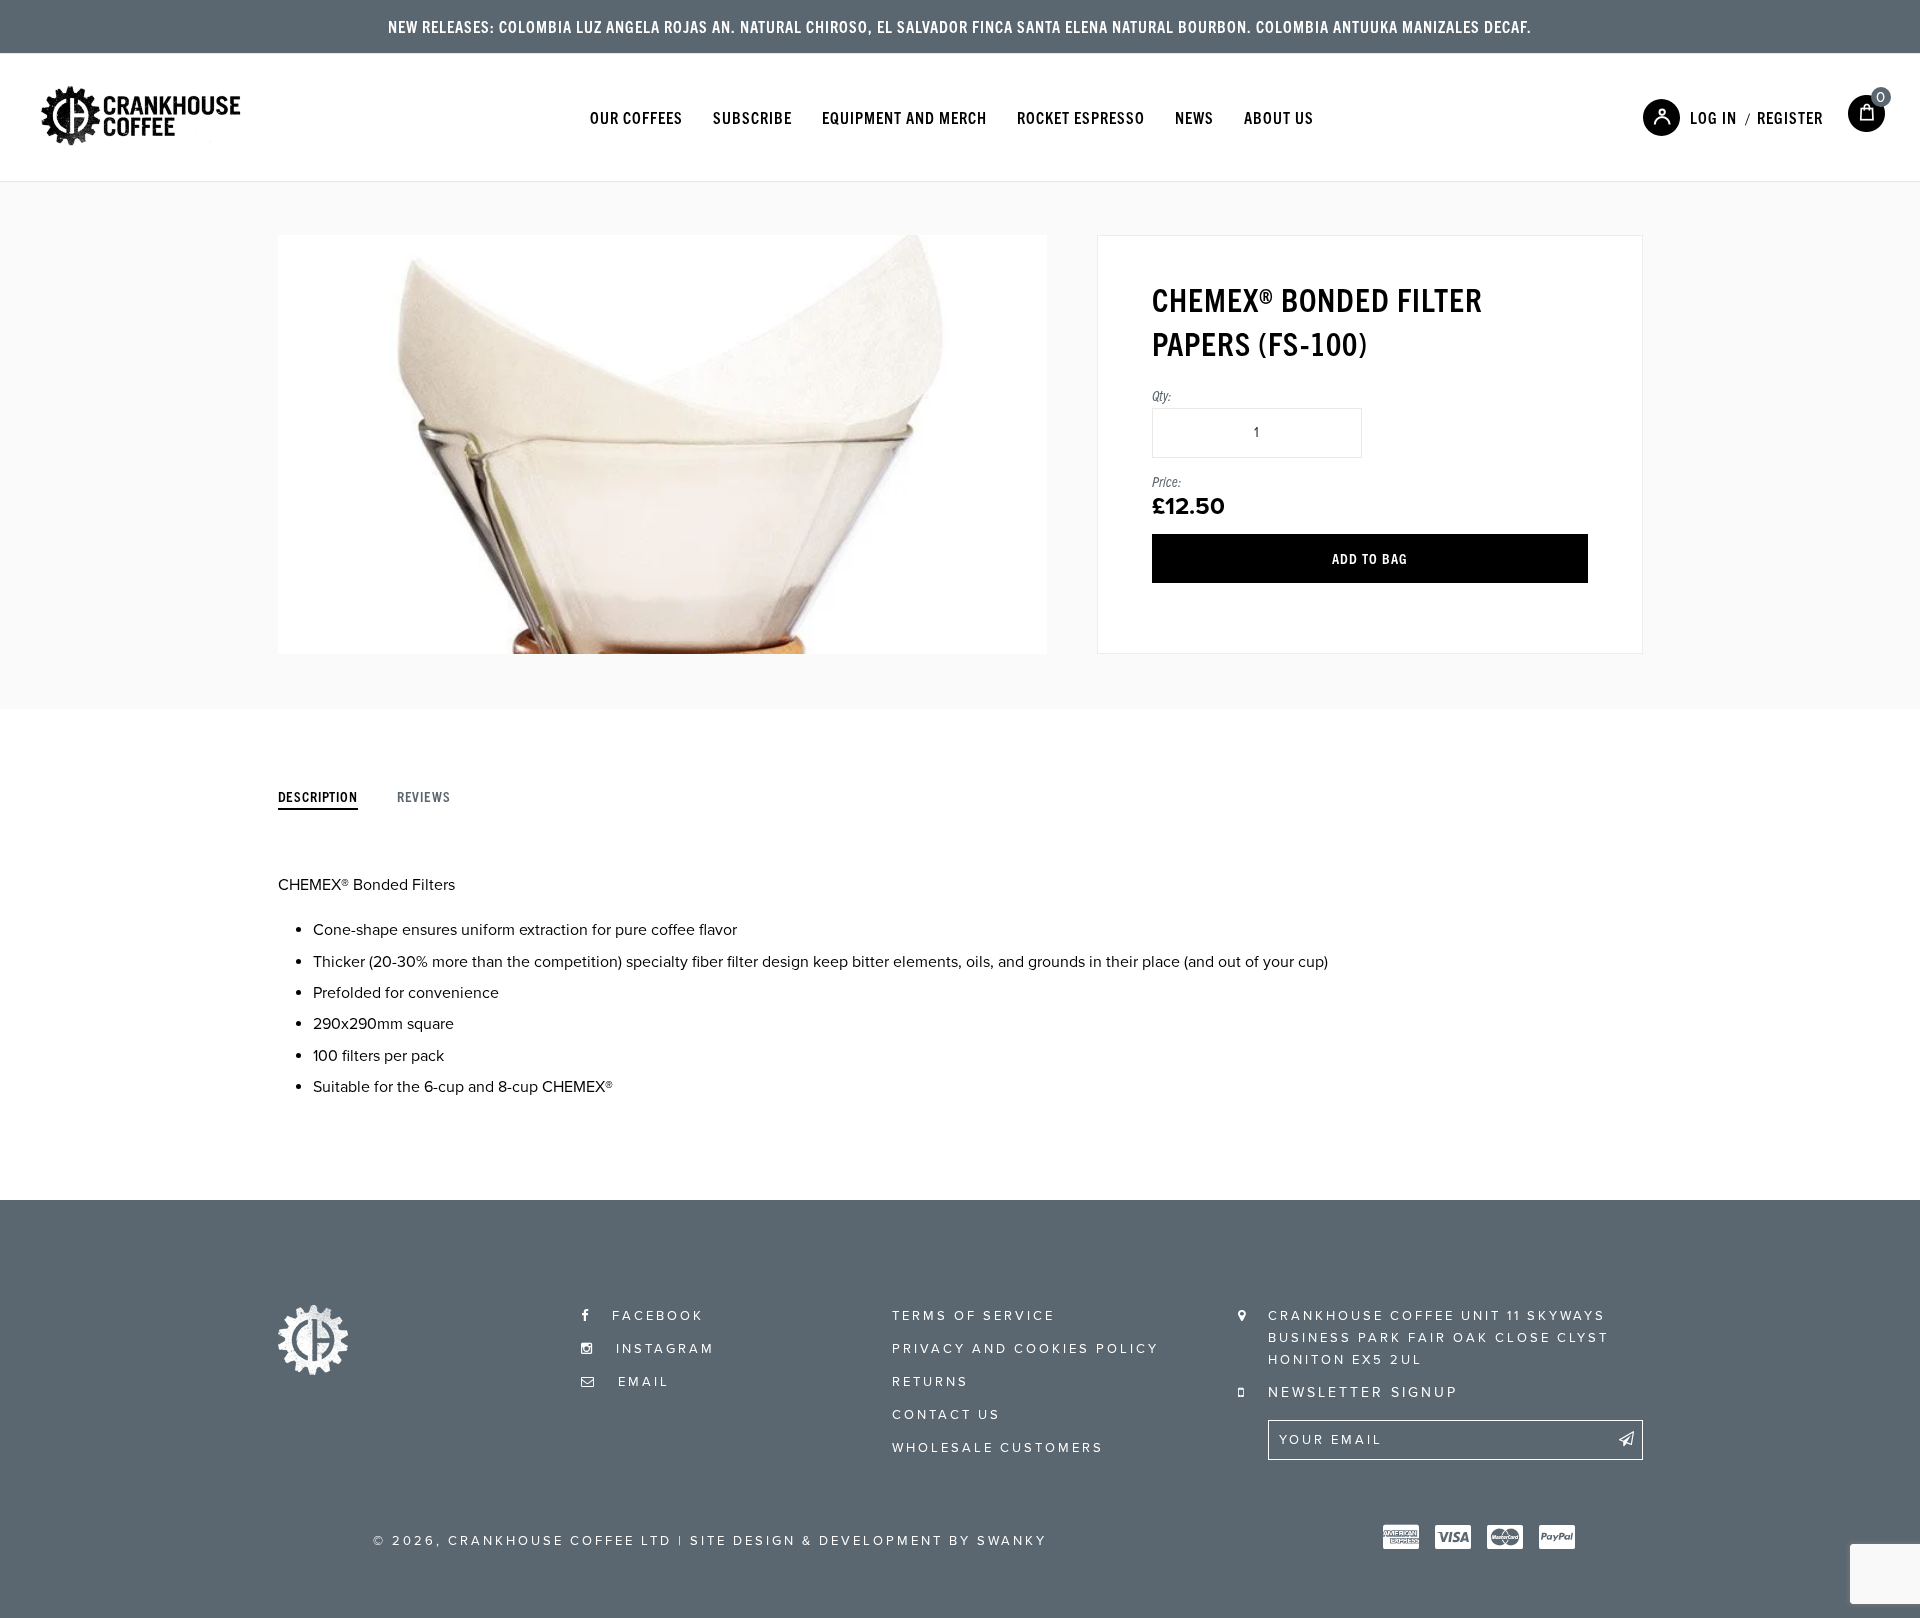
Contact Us (946, 1415)
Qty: (1161, 395)
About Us (1279, 117)
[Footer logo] (313, 1369)
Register (1790, 117)
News (1194, 117)
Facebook (655, 1316)
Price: (1166, 481)
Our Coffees (636, 117)
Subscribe (752, 117)
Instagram (662, 1349)
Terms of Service (973, 1316)
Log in (1713, 117)
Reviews (424, 796)
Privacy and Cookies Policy (1025, 1349)
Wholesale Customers (998, 1448)
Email (641, 1382)
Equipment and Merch (904, 117)
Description (318, 796)
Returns (930, 1382)
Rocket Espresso (1081, 117)
